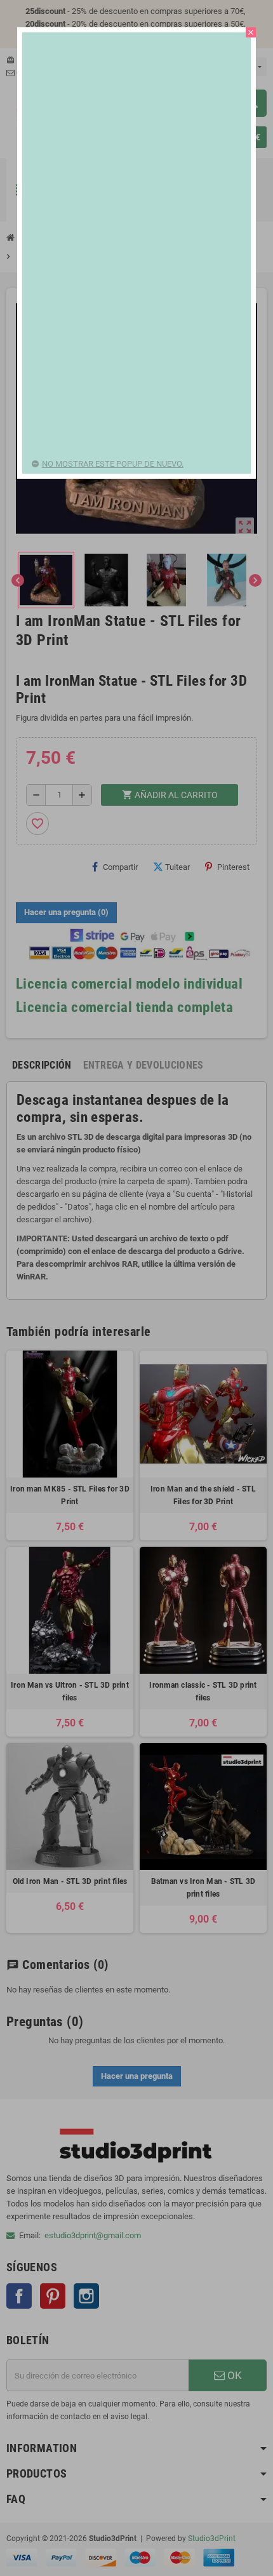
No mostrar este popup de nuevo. (113, 464)
